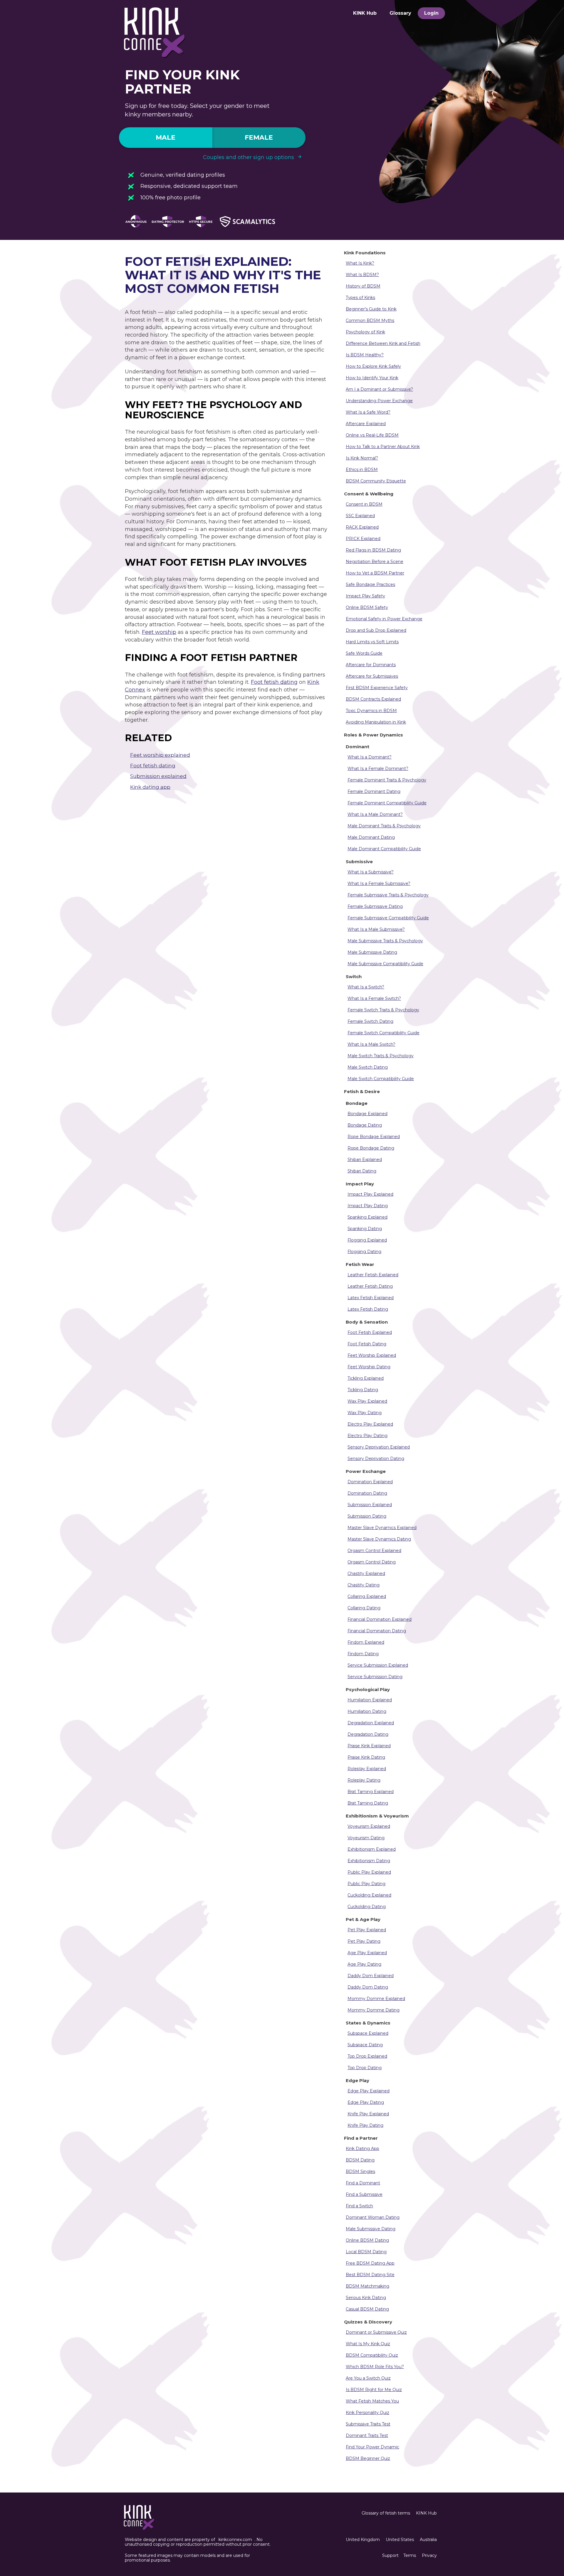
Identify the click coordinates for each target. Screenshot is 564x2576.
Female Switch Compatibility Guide (383, 1033)
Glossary (400, 13)
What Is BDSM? (362, 275)
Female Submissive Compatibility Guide (388, 918)
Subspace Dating (365, 2045)
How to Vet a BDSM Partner (375, 573)
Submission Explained (370, 1505)
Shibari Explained (365, 1160)
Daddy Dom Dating (368, 1987)
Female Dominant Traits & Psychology (387, 780)
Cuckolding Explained (369, 1895)
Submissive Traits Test (368, 2424)
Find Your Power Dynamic (372, 2447)
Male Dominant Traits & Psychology (384, 826)
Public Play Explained (369, 1872)
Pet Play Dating (364, 1941)
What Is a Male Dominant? (375, 814)
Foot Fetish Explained (370, 1332)
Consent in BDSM (364, 504)
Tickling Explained (366, 1378)
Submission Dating (367, 1516)
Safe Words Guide (364, 653)
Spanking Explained (367, 1217)
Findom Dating (363, 1654)
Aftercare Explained (366, 424)
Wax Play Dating (365, 1413)
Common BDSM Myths (370, 320)
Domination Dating (367, 1493)
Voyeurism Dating (366, 1838)
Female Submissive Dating (375, 906)
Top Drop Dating (365, 2068)
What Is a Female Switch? (374, 998)
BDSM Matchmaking (367, 2286)
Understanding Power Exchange (379, 401)
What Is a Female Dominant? (378, 769)
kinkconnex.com (235, 2540)
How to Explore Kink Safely (373, 366)
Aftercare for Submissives (372, 676)
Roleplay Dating (364, 1780)
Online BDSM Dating (367, 2240)
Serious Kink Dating (366, 2298)
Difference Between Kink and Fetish (383, 343)
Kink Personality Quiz (367, 2413)
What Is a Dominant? (370, 757)
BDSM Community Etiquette (376, 481)
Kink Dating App (362, 2149)
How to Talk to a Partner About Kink (383, 447)
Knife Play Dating (365, 2125)
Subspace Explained (368, 2033)
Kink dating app (150, 787)
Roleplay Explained (367, 1769)
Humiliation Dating (367, 1711)
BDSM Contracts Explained (373, 699)
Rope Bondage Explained (374, 1137)
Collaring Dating (364, 1608)
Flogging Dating (364, 1252)
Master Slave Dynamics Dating (379, 1539)
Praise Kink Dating (366, 1757)
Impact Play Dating (368, 1206)
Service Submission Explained (378, 1665)
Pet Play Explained (367, 1930)
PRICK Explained (363, 539)
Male (166, 137)
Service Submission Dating (375, 1677)
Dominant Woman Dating (373, 2217)
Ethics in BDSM (362, 470)
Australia (428, 2540)
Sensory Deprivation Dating (376, 1459)
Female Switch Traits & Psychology (383, 1010)
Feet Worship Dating (369, 1367)
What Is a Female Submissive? (379, 883)
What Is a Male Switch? (371, 1044)
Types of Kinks (360, 298)
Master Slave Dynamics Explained (382, 1528)
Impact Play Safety (365, 596)
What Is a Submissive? (371, 872)
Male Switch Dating (368, 1067)
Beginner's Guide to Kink (371, 309)
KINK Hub (365, 13)
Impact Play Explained (370, 1194)
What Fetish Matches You (372, 2401)
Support (390, 2555)
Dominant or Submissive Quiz (376, 2332)
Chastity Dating (364, 1585)
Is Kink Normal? (362, 458)
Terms (410, 2555)
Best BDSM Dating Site (370, 2275)
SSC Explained (360, 516)
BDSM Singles (360, 2171)
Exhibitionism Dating (369, 1861)
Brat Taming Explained (371, 1792)
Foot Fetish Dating (367, 1344)
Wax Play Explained (367, 1401)
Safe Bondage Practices (370, 584)
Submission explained (158, 776)
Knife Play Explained (368, 2114)
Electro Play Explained (370, 1424)
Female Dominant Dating (374, 791)
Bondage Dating (365, 1125)
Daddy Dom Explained (371, 1976)
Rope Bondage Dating (371, 1148)
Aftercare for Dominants (371, 665)
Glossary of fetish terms (386, 2513)
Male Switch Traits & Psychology (381, 1056)
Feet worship (159, 632)
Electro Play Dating (367, 1436)
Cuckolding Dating (367, 1907)
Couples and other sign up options (249, 157)
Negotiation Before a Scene (375, 562)
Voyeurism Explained (369, 1826)
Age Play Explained (367, 1953)
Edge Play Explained (369, 2091)
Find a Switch (359, 2206)
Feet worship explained (160, 755)
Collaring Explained (367, 1596)
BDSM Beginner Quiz (368, 2458)
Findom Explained (366, 1642)
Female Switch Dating (370, 1021)
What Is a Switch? (366, 987)
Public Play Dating (366, 1884)
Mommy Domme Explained (376, 1999)
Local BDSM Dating (366, 2252)
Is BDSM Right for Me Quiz (374, 2390)
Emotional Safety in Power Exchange (384, 619)
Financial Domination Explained (380, 1619)
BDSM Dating (360, 2160)
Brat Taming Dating (368, 1803)
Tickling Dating (363, 1390)
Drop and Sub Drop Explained (376, 630)
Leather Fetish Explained (373, 1275)
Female (259, 137)
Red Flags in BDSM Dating (373, 550)
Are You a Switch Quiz (368, 2378)
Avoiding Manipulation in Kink (376, 722)
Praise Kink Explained (369, 1746)
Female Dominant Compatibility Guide (387, 803)
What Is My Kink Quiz (368, 2344)
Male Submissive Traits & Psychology (385, 941)
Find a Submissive (364, 2194)
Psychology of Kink (365, 332)
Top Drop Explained (367, 2056)
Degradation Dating (368, 1734)
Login (431, 13)
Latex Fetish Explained (371, 1298)
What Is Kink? (360, 263)
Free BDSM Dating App (370, 2263)
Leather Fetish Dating (370, 1286)
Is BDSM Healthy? (365, 355)
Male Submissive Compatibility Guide (385, 964)
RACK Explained (362, 527)
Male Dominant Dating (371, 837)
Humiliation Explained (370, 1700)
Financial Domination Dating (377, 1631)
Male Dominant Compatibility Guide (384, 849)
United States (400, 2540)
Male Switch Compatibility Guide (381, 1079)
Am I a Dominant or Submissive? (379, 389)
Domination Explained (370, 1482)
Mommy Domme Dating (374, 2010)
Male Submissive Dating (372, 952)
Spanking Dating (365, 1229)
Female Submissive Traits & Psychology (388, 895)
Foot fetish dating (274, 682)
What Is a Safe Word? (368, 412)
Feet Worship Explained (372, 1355)
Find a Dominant (363, 2183)
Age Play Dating (364, 1964)
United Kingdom (363, 2540)
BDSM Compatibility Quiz (372, 2355)
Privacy (429, 2555)
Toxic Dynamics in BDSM (371, 711)
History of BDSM (363, 286)
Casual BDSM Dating (367, 2309)
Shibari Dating (362, 1171)
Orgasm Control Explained (374, 1551)
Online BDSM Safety (367, 607)
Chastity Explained (366, 1573)
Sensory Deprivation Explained (379, 1447)
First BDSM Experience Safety (377, 688)
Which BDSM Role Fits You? (375, 2367)
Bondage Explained (367, 1114)
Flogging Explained (367, 1240)
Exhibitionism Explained (372, 1849)
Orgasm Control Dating (372, 1562)
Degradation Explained (371, 1723)
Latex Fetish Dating (368, 1309)
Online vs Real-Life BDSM (372, 435)
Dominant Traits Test (367, 2435)
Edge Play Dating (366, 2102)
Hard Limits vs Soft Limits (372, 642)
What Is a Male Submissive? (376, 929)
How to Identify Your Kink (372, 378)
